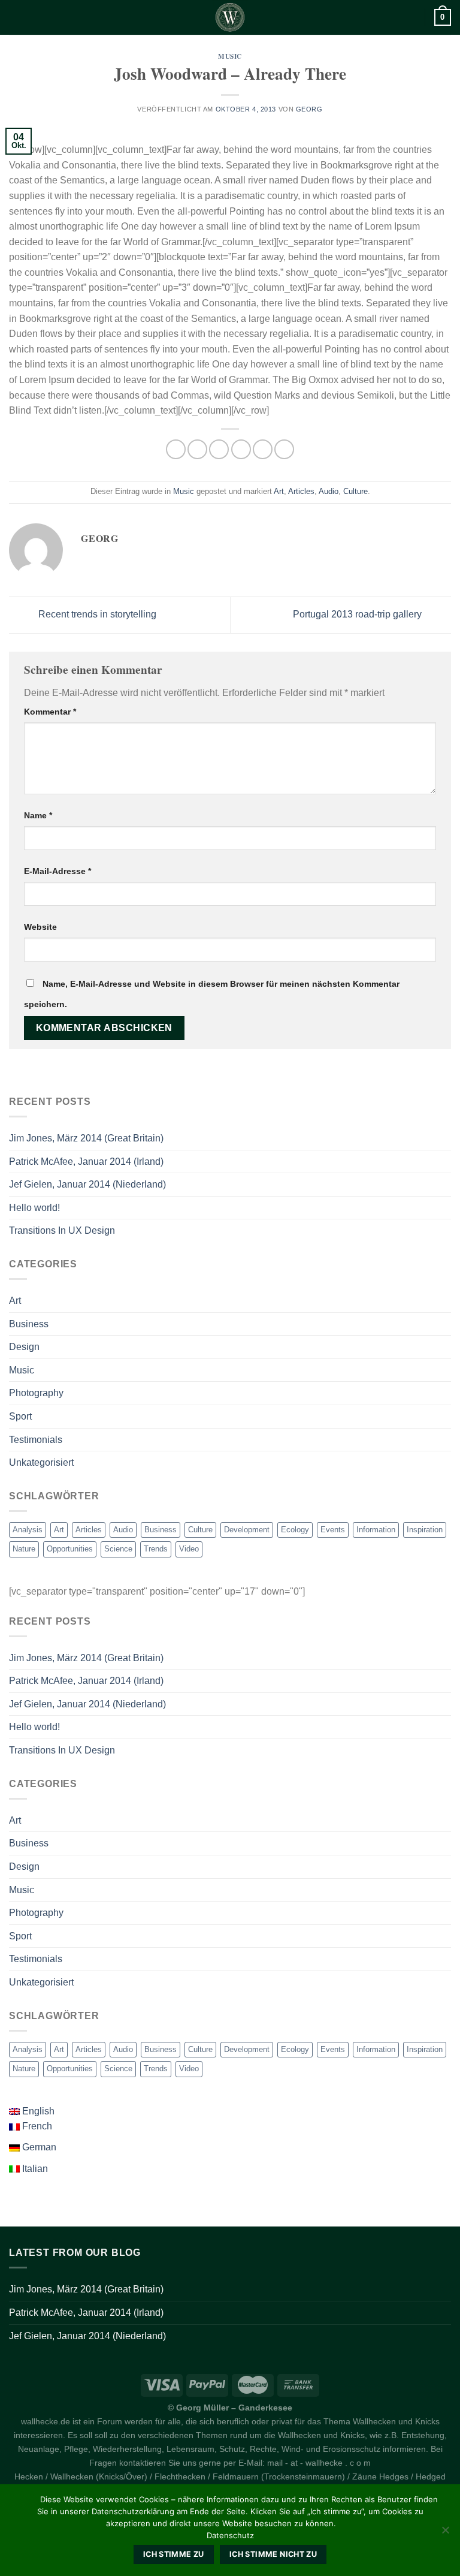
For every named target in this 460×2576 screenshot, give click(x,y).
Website (40, 927)
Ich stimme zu (174, 2554)
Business (29, 1324)
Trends (156, 1549)
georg (309, 109)
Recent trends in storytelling (96, 614)
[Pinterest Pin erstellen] (263, 449)
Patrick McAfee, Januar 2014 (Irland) (86, 1162)
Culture (355, 491)
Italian (34, 2169)
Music (230, 56)
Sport (20, 1416)
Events (333, 1530)
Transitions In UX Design (62, 1230)
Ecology (295, 1530)
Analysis (28, 1530)
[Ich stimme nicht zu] (445, 2533)
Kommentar (50, 712)
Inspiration (425, 1530)
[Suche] (411, 17)
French (36, 2126)
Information (376, 1530)
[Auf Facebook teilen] (197, 449)
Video (189, 1549)
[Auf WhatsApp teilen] (176, 449)
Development (247, 1530)
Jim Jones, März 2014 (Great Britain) (86, 1138)
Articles (301, 491)
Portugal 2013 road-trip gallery (358, 614)
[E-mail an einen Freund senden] (241, 449)
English (37, 2111)
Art (279, 491)
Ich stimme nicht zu (273, 2554)
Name (38, 815)
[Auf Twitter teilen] (219, 449)
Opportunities (70, 1549)
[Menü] (16, 17)
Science (118, 1549)
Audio (329, 491)
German (38, 2147)
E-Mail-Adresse (57, 871)
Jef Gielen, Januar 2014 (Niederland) (87, 1184)
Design (24, 1347)
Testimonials (36, 1440)
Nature (24, 1549)
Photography (36, 1393)
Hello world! (34, 1208)
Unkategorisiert (41, 1462)
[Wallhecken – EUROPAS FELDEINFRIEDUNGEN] (230, 17)
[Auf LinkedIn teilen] (284, 449)
